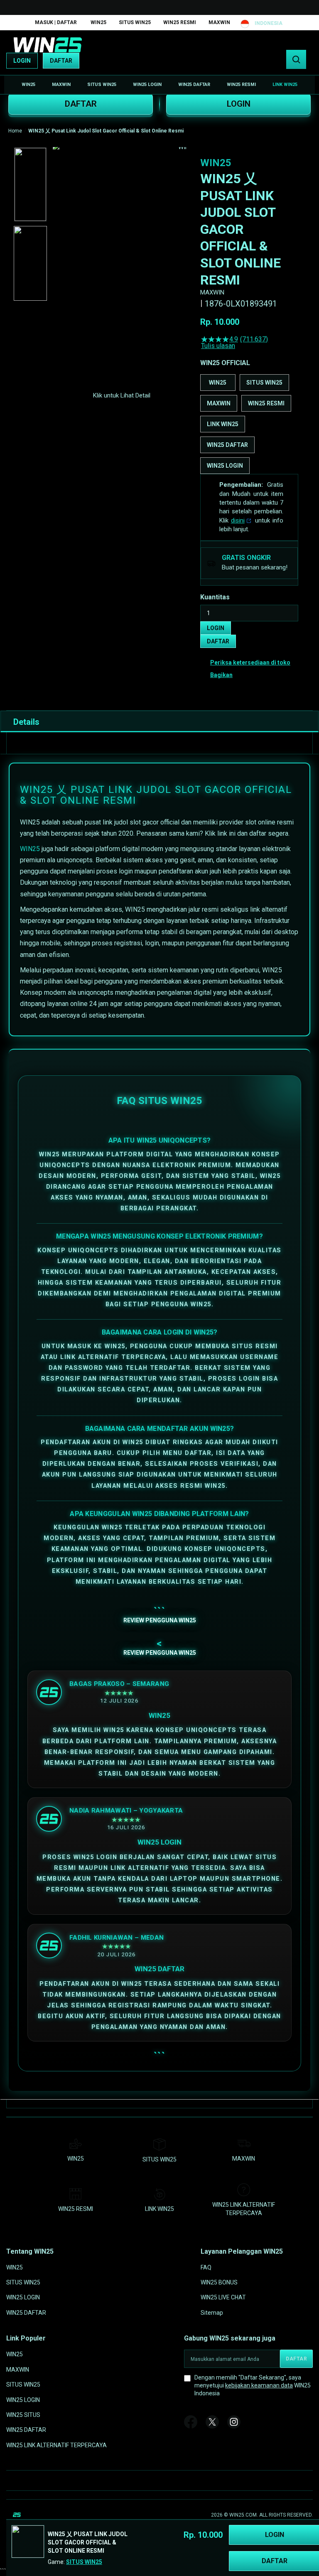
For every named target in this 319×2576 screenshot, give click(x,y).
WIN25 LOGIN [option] (225, 466)
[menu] (159, 85)
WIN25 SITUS (23, 2415)
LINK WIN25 (159, 2209)
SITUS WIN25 (135, 22)
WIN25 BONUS (219, 2282)
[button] (30, 184)
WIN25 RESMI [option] (266, 403)
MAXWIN (219, 22)
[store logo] (48, 45)
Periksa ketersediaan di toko (250, 662)
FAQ (206, 2267)
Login (22, 61)
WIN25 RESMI (180, 22)
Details (26, 722)
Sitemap (212, 2313)
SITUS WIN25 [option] (264, 383)
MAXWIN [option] (219, 403)
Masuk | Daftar (56, 22)
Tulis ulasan (218, 346)
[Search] (296, 59)
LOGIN (239, 104)
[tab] (159, 721)
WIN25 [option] (218, 383)
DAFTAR (81, 104)
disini (238, 520)
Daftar (61, 61)
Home (15, 131)
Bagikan (221, 675)
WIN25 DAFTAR (26, 2313)
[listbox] (249, 424)
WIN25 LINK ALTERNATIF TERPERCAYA (56, 2445)
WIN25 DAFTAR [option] (227, 445)
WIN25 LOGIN (23, 2297)
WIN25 (98, 22)
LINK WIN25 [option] (223, 424)
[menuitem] (28, 85)
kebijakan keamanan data (259, 2385)
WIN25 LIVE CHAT (223, 2297)
